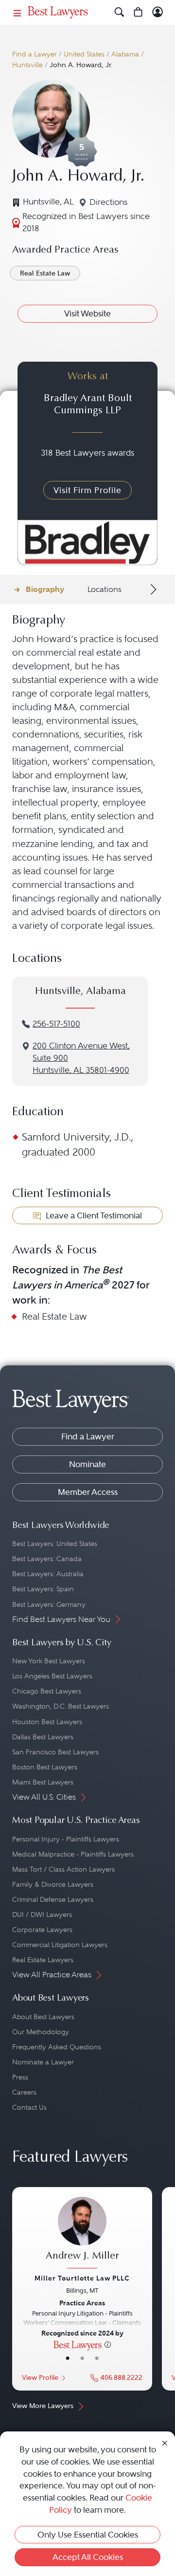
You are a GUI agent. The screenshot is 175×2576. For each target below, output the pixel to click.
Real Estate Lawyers (43, 1960)
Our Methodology (41, 2032)
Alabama (125, 54)
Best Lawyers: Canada (47, 1559)
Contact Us (29, 2107)
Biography (45, 589)
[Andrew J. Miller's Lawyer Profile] (82, 2234)
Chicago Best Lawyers (47, 1691)
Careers (24, 2092)
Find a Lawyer (35, 54)
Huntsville (27, 65)
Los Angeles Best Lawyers (52, 1676)
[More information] (108, 2344)
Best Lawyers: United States (55, 1544)
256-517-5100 (56, 1024)
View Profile (40, 2378)
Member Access (88, 1492)
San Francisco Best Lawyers (55, 1752)
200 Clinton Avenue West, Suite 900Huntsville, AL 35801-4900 (81, 1058)
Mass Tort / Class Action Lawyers (63, 1869)
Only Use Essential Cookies (88, 2535)
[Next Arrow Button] (152, 589)
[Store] (138, 12)
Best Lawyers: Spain (43, 1589)
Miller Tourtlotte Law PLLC (82, 2278)
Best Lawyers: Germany (49, 1604)
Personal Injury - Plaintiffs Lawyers (66, 1839)
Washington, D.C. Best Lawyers (61, 1706)
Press (20, 2077)
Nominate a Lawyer (43, 2062)
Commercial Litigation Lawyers (60, 1945)
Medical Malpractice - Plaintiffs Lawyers (73, 1854)
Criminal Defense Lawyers (53, 1899)
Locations (105, 589)
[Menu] (17, 12)
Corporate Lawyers (42, 1930)
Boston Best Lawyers (45, 1767)
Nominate (87, 1464)
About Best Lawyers (43, 2017)
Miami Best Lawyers (43, 1782)
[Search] (119, 12)
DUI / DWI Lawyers (42, 1914)
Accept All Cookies (88, 2557)
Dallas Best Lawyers (43, 1737)
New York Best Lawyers (49, 1661)
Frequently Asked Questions (57, 2047)
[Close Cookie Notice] (165, 2442)
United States (84, 54)
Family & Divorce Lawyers (53, 1884)
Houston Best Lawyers (47, 1722)
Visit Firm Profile (87, 490)
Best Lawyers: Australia (48, 1574)
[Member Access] (158, 12)
